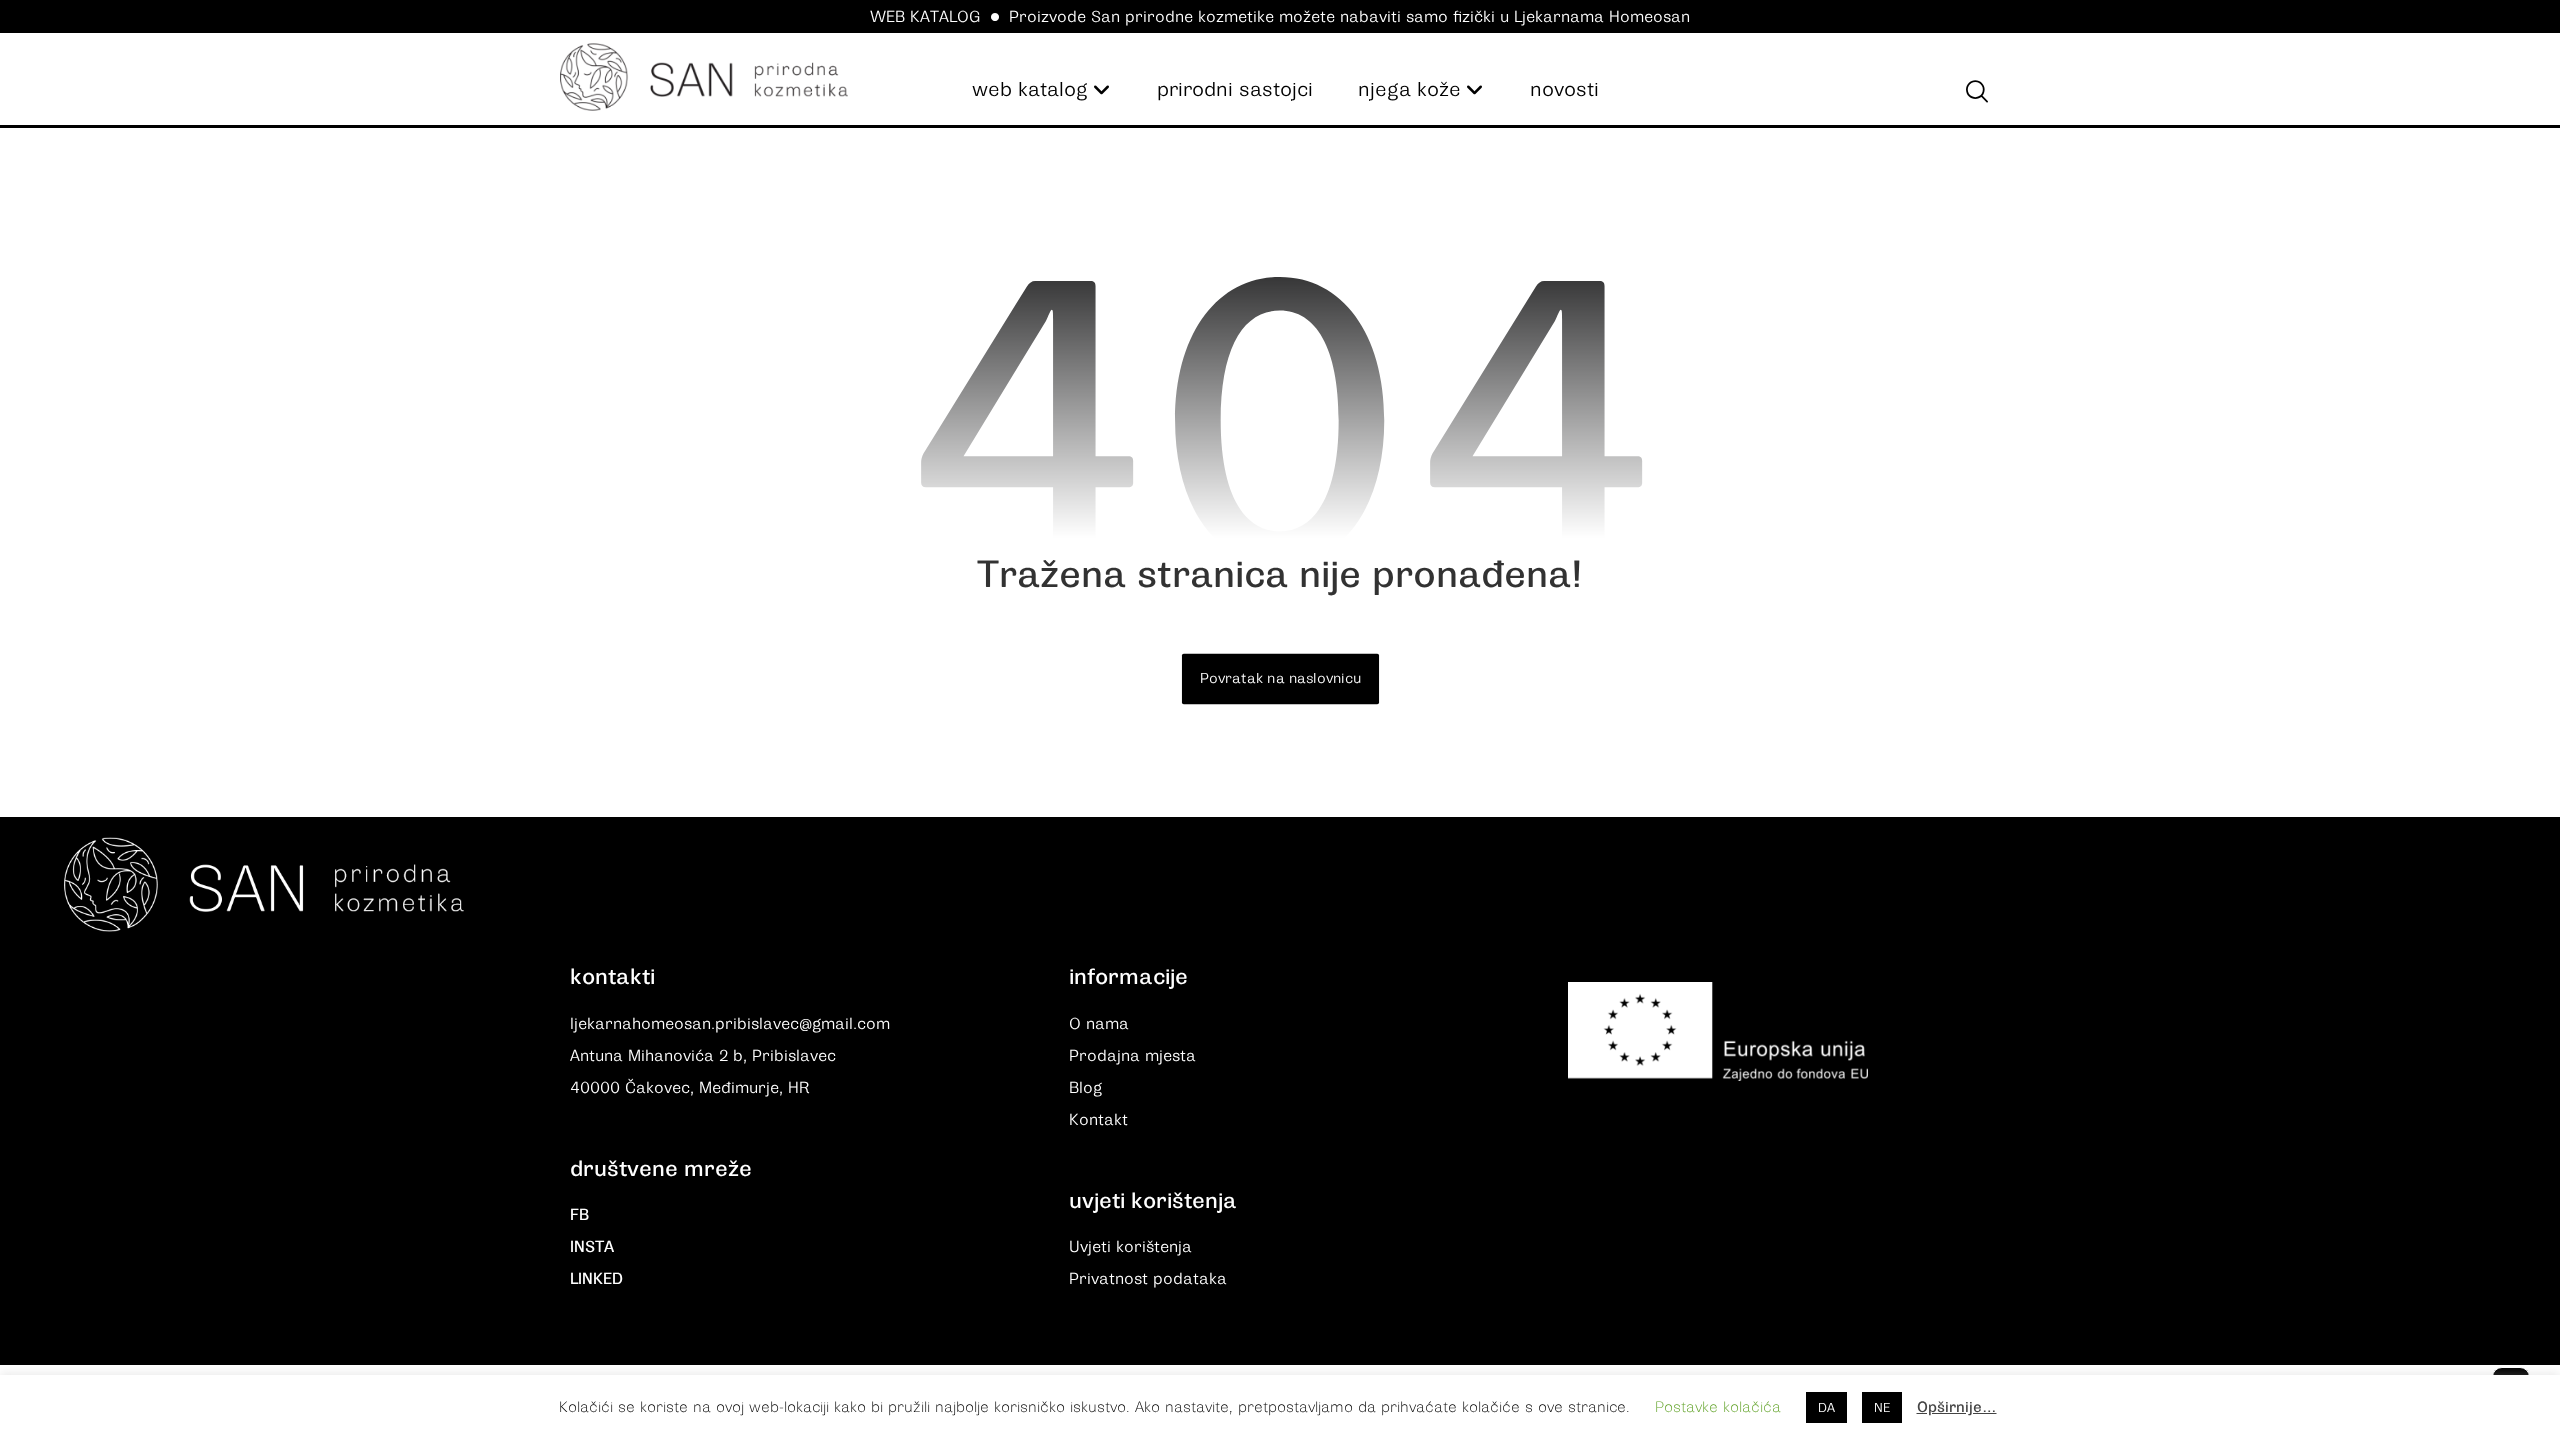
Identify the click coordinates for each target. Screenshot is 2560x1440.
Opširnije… (1957, 1407)
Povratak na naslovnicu (1279, 679)
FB (579, 1215)
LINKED (596, 1279)
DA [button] (1826, 1407)
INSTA (592, 1247)
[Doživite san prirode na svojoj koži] (704, 77)
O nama (1099, 1024)
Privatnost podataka (1148, 1279)
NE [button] (1882, 1407)
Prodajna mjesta (1132, 1056)
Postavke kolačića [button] (1718, 1407)
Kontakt (1098, 1120)
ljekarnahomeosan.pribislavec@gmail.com (730, 1024)
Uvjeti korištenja (1130, 1247)
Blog (1085, 1088)
